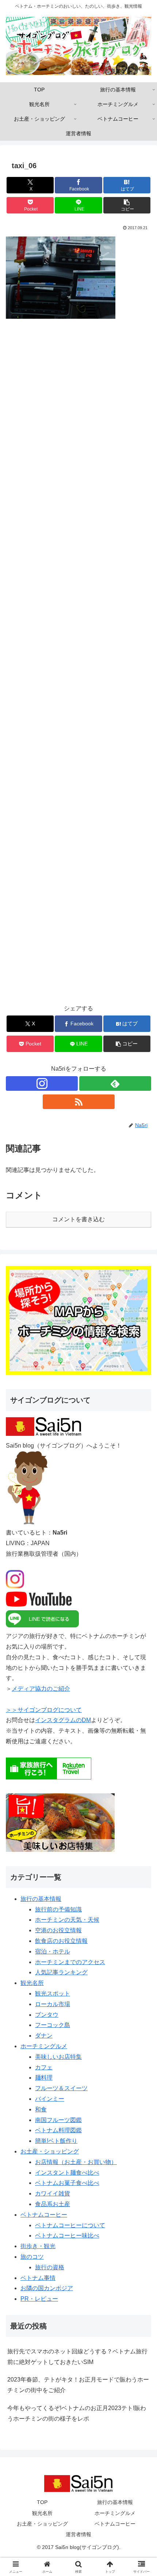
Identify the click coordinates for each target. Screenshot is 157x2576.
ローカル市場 (53, 2004)
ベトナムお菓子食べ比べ (67, 2183)
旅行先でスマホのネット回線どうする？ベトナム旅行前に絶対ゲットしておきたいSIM (77, 2357)
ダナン (44, 2036)
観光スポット (53, 1994)
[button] (127, 205)
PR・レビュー (39, 2299)
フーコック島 (53, 2025)
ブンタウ (47, 2015)
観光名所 (32, 1983)
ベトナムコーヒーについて (70, 2225)
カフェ (44, 2067)
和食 (41, 2109)
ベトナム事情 (38, 2278)
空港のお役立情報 (58, 1930)
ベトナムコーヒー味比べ (67, 2235)
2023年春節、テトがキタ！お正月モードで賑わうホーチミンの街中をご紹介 (78, 2385)
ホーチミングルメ (44, 2046)
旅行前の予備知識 (58, 1909)
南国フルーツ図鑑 (58, 2120)
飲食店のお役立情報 (61, 1941)
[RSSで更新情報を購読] (79, 1102)
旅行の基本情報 (41, 1899)
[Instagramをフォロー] (42, 1083)
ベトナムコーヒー (44, 2215)
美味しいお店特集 (58, 2057)
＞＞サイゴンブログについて (44, 1710)
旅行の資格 (50, 2267)
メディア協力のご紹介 (41, 1689)
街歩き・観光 (38, 2246)
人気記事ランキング (61, 1972)
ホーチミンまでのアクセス (70, 1962)
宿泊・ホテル (53, 1951)
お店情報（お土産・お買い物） (76, 2162)
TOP (42, 2502)
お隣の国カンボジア (47, 2288)
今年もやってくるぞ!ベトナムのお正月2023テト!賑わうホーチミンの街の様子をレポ (77, 2413)
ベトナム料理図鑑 (58, 2130)
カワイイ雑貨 (53, 2193)
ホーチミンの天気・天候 (67, 1920)
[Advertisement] (78, 666)
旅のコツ (32, 2257)
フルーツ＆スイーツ (61, 2088)
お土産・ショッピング (50, 2151)
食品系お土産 (53, 2204)
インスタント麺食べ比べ (67, 2173)
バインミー (50, 2099)
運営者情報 (78, 2534)
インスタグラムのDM (63, 1720)
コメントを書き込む (78, 1219)
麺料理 (44, 2078)
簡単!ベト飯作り (56, 2141)
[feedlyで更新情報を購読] (115, 1083)
